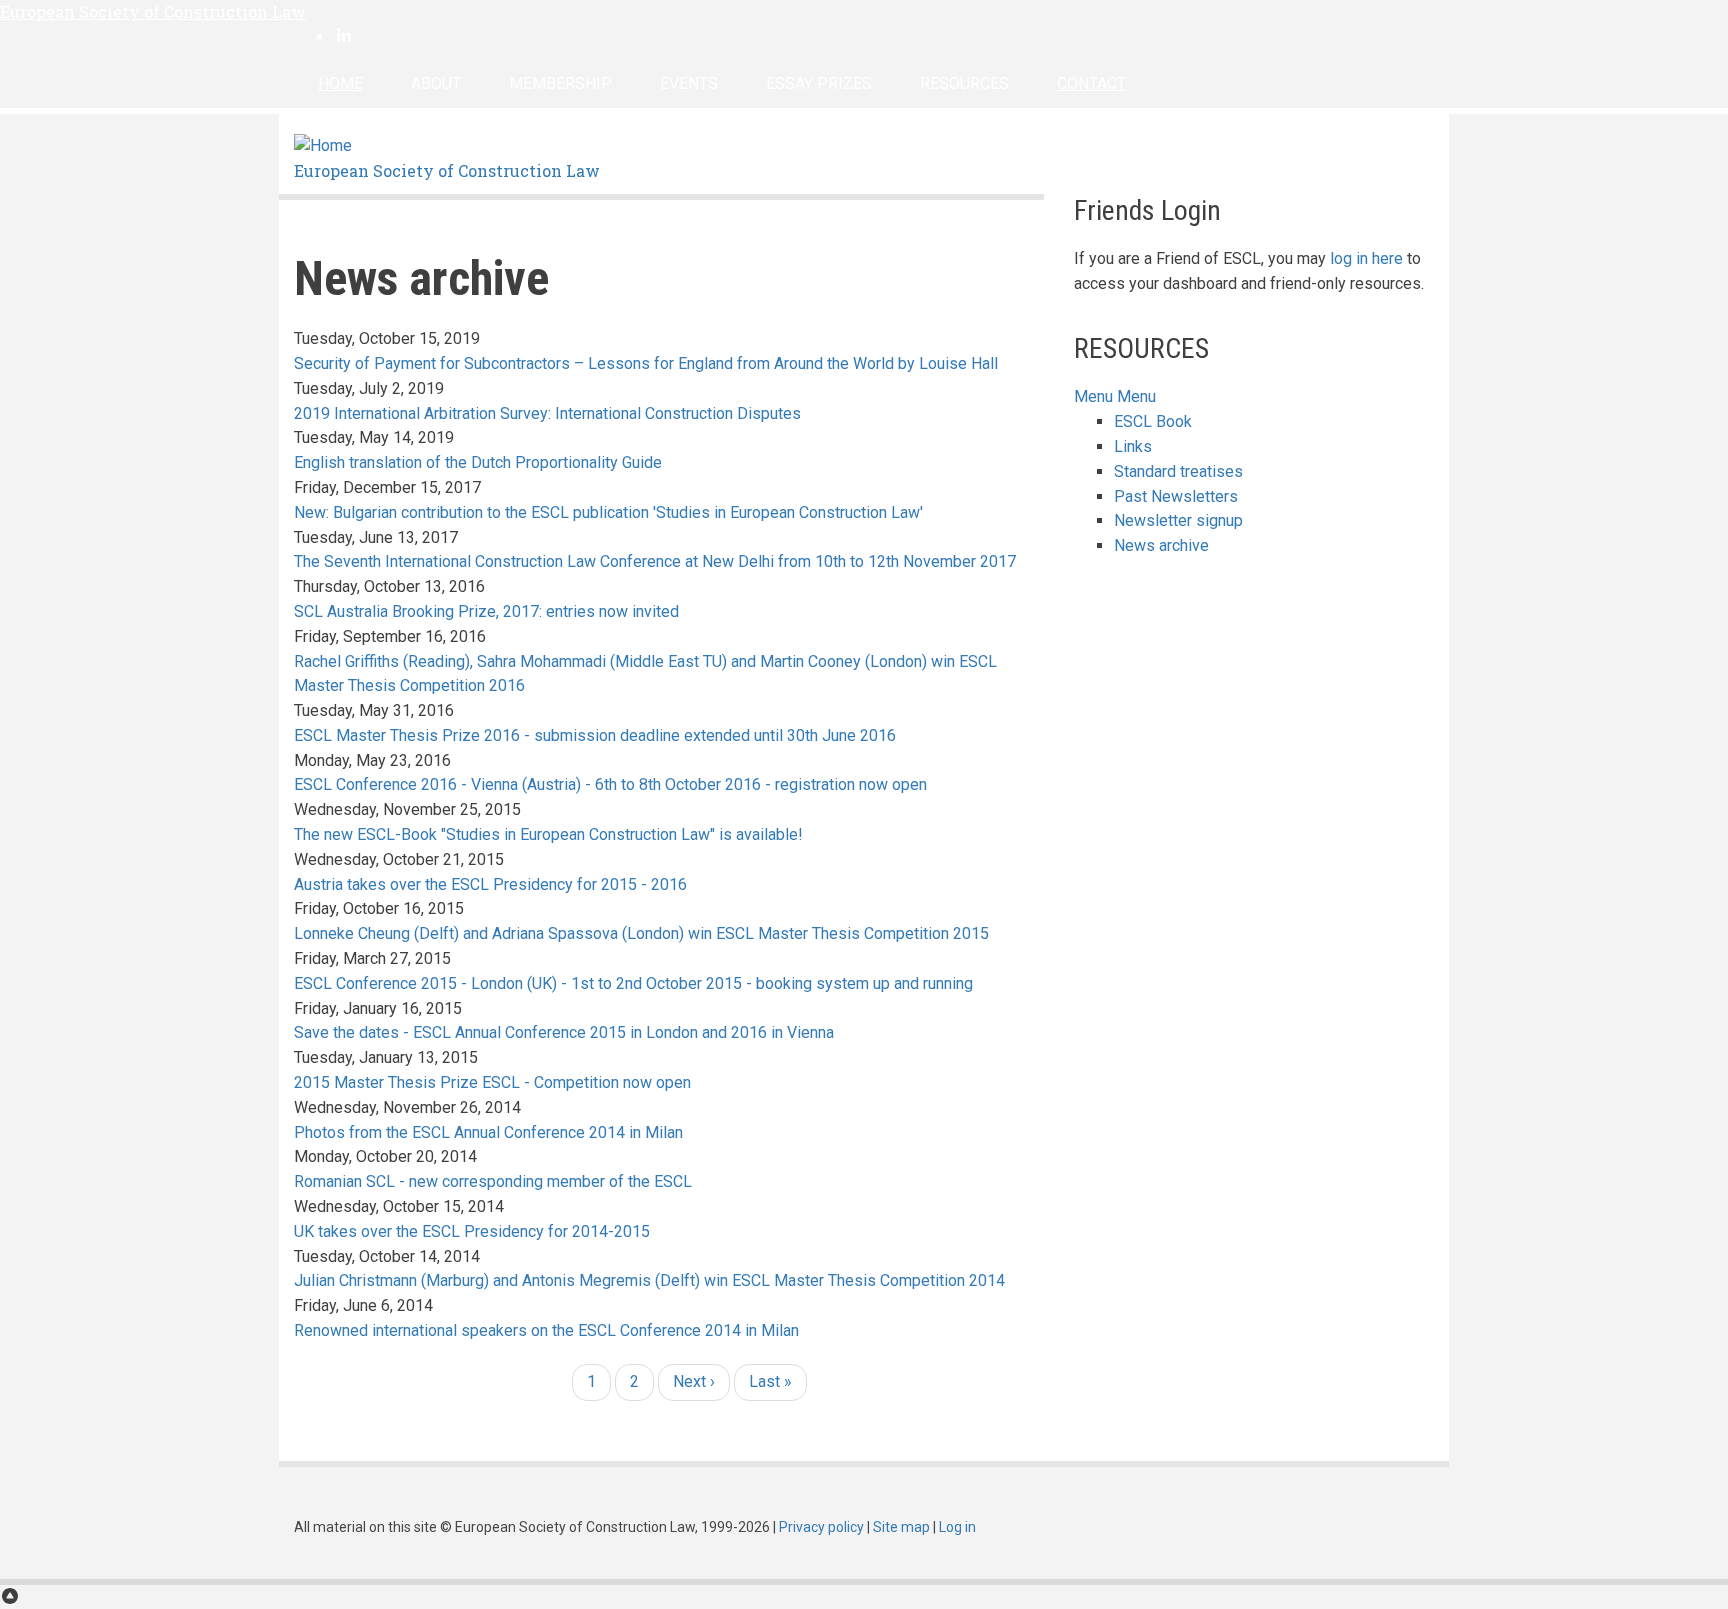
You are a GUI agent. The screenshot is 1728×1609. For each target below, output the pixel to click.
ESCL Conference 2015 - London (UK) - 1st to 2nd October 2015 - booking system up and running (633, 983)
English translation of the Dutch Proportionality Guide (478, 462)
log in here (1366, 258)
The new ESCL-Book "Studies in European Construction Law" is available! (548, 834)
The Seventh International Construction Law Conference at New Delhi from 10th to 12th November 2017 (655, 561)
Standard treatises (1178, 471)
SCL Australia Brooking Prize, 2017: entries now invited (486, 611)
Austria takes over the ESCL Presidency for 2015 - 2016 (490, 884)
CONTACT (1091, 83)
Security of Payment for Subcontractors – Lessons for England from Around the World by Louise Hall (646, 363)
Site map (901, 1527)
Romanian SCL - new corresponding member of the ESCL (493, 1181)
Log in (957, 1527)
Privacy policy (821, 1527)
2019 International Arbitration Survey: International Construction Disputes (547, 413)
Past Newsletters (1176, 496)
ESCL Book (1153, 421)
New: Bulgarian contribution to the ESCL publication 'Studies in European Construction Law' (608, 512)
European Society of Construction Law (153, 11)
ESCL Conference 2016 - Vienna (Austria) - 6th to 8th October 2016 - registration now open (610, 784)
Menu (1093, 396)
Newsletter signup (1178, 520)
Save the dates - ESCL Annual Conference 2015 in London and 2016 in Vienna (564, 1032)
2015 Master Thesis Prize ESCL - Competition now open (492, 1082)
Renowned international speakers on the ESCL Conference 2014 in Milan (546, 1330)
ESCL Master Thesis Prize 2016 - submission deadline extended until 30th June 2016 (595, 735)
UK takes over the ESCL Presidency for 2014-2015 (472, 1231)
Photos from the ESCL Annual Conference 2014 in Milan (488, 1132)
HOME (340, 83)
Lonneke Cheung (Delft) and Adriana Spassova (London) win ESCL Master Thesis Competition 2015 (641, 933)
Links (1133, 446)
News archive (1161, 545)
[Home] (323, 145)
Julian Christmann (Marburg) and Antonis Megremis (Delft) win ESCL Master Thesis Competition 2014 (649, 1280)
